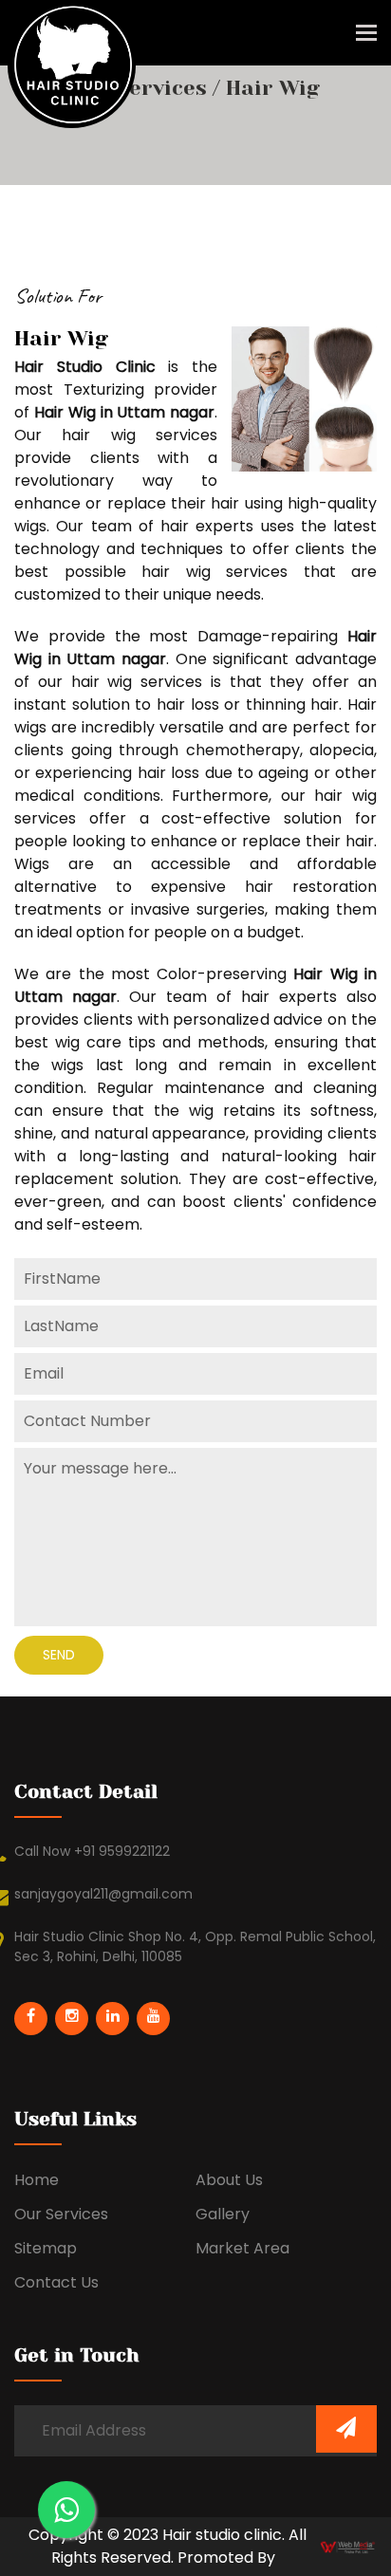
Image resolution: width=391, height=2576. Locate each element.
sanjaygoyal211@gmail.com (103, 1894)
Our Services (142, 88)
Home (37, 2180)
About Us (229, 2180)
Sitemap (46, 2248)
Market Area (242, 2248)
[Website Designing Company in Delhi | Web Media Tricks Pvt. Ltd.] (348, 2547)
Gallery (223, 2214)
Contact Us (56, 2282)
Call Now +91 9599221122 (92, 1851)
